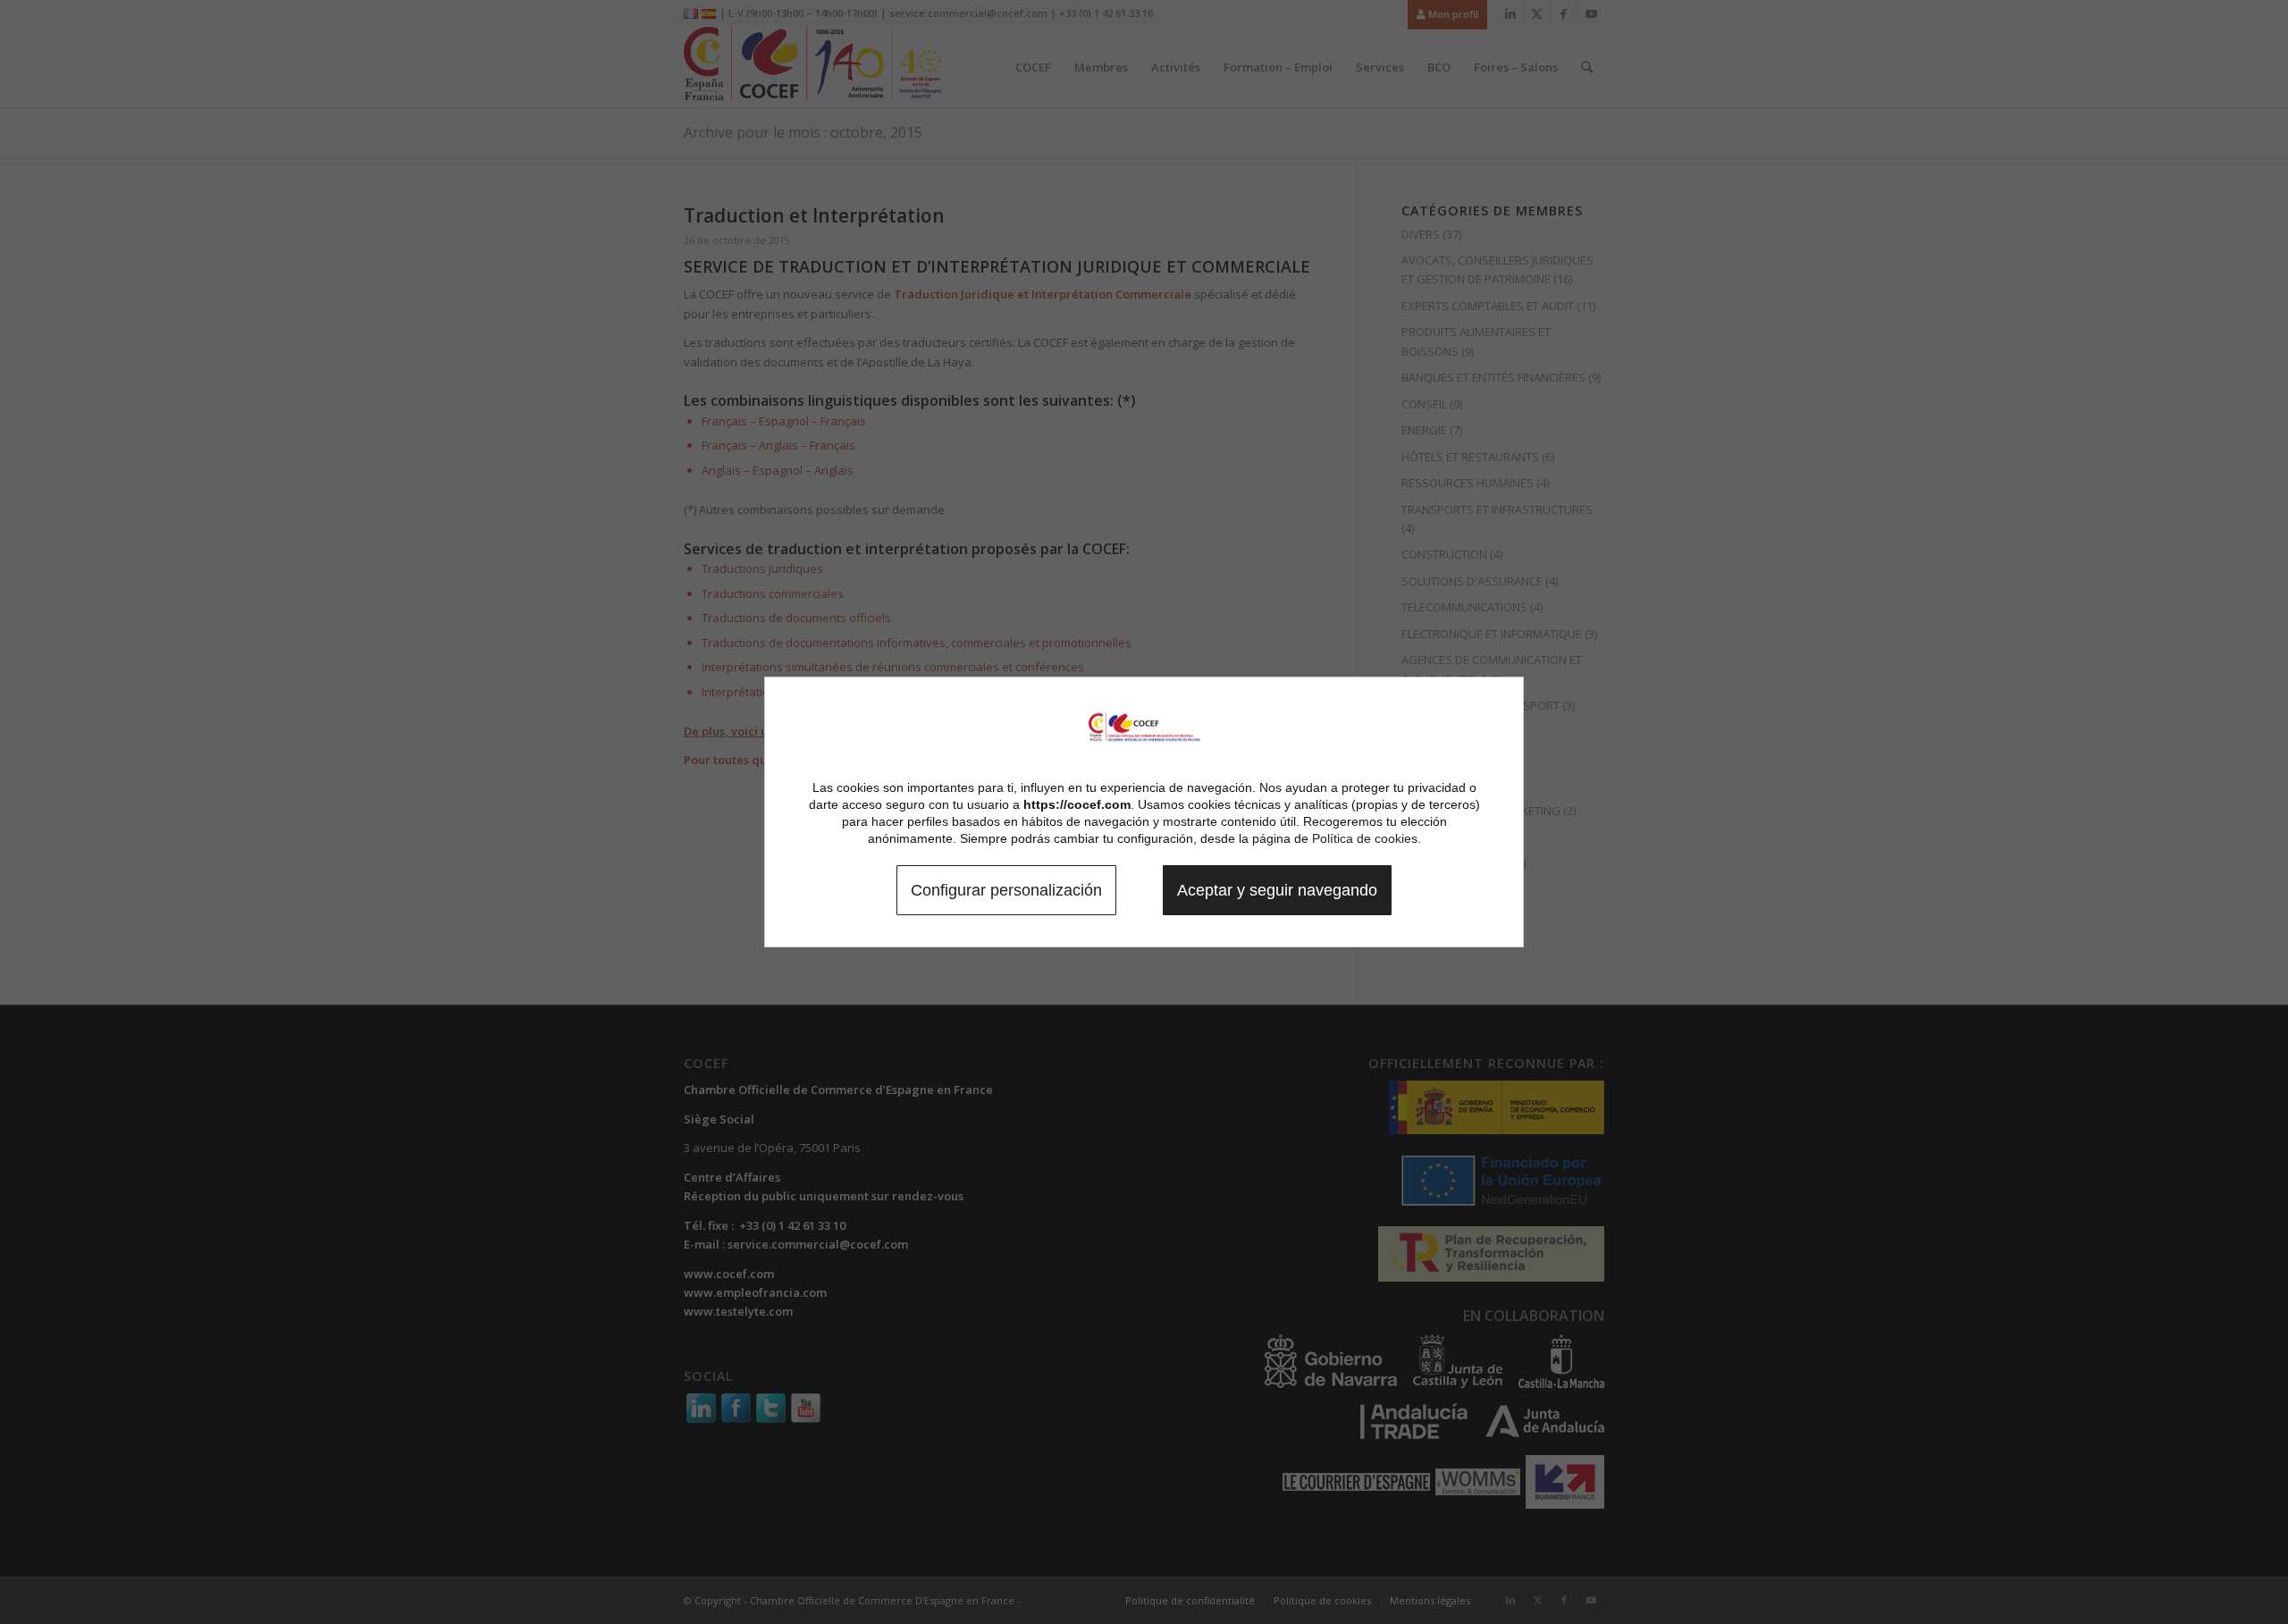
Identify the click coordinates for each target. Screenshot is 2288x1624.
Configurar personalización (1006, 890)
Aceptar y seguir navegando (1277, 890)
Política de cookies (1365, 838)
